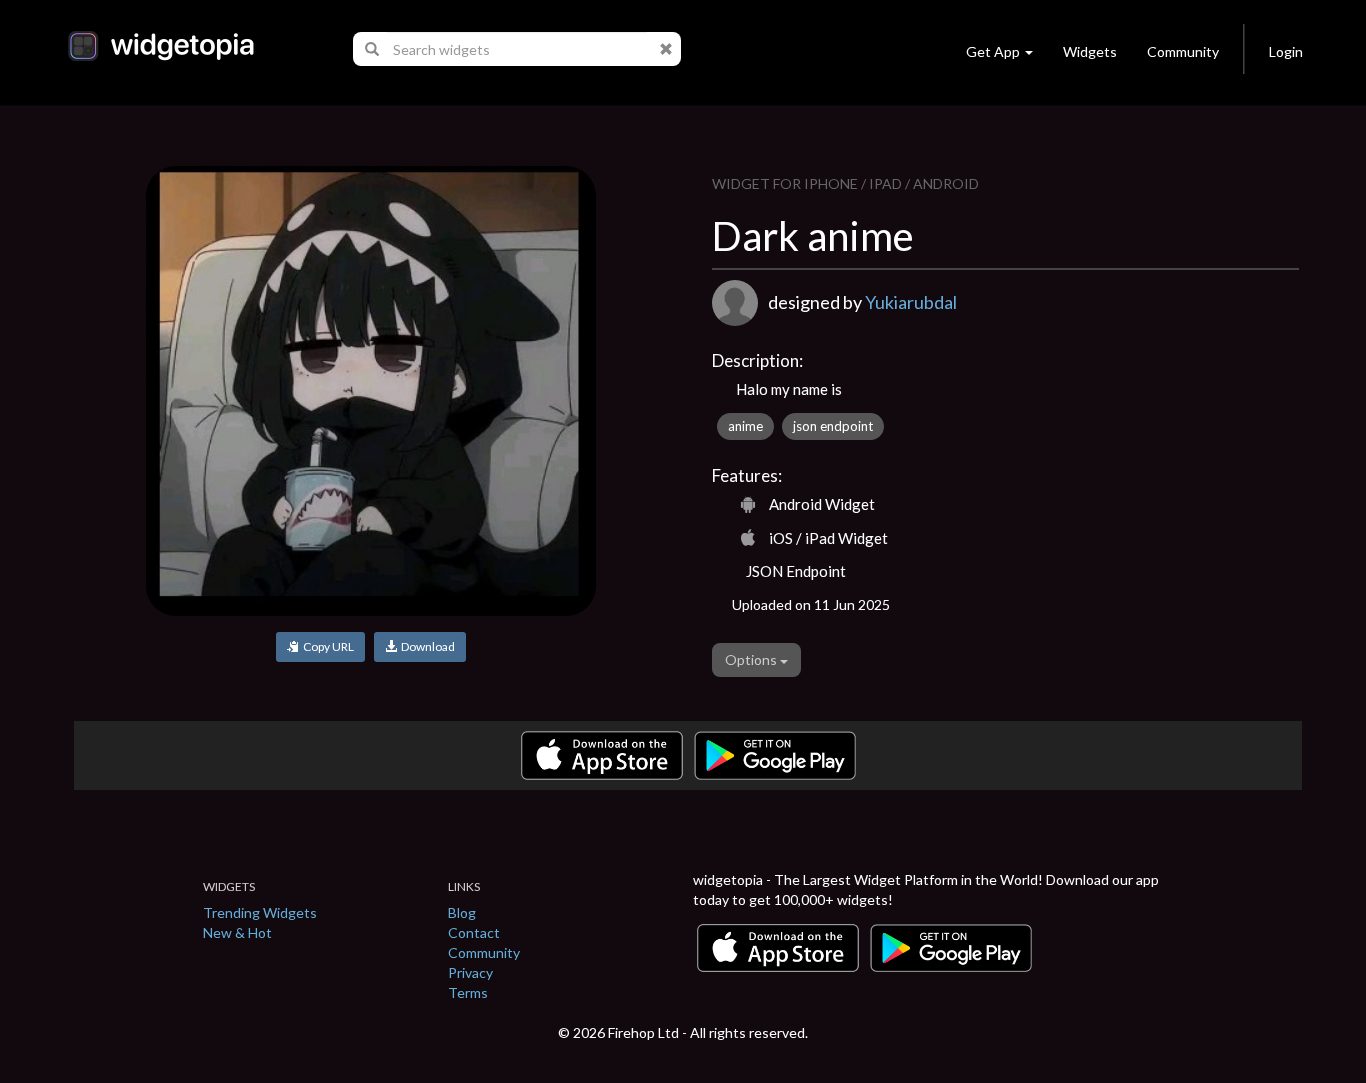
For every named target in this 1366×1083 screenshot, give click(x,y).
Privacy (470, 972)
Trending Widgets (260, 912)
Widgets (1090, 51)
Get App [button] (993, 51)
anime (745, 426)
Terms (468, 992)
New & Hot (237, 932)
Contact (474, 932)
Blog (462, 912)
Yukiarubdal (911, 302)
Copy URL (326, 646)
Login (1286, 51)
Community (1183, 51)
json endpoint (833, 426)
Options (752, 659)
